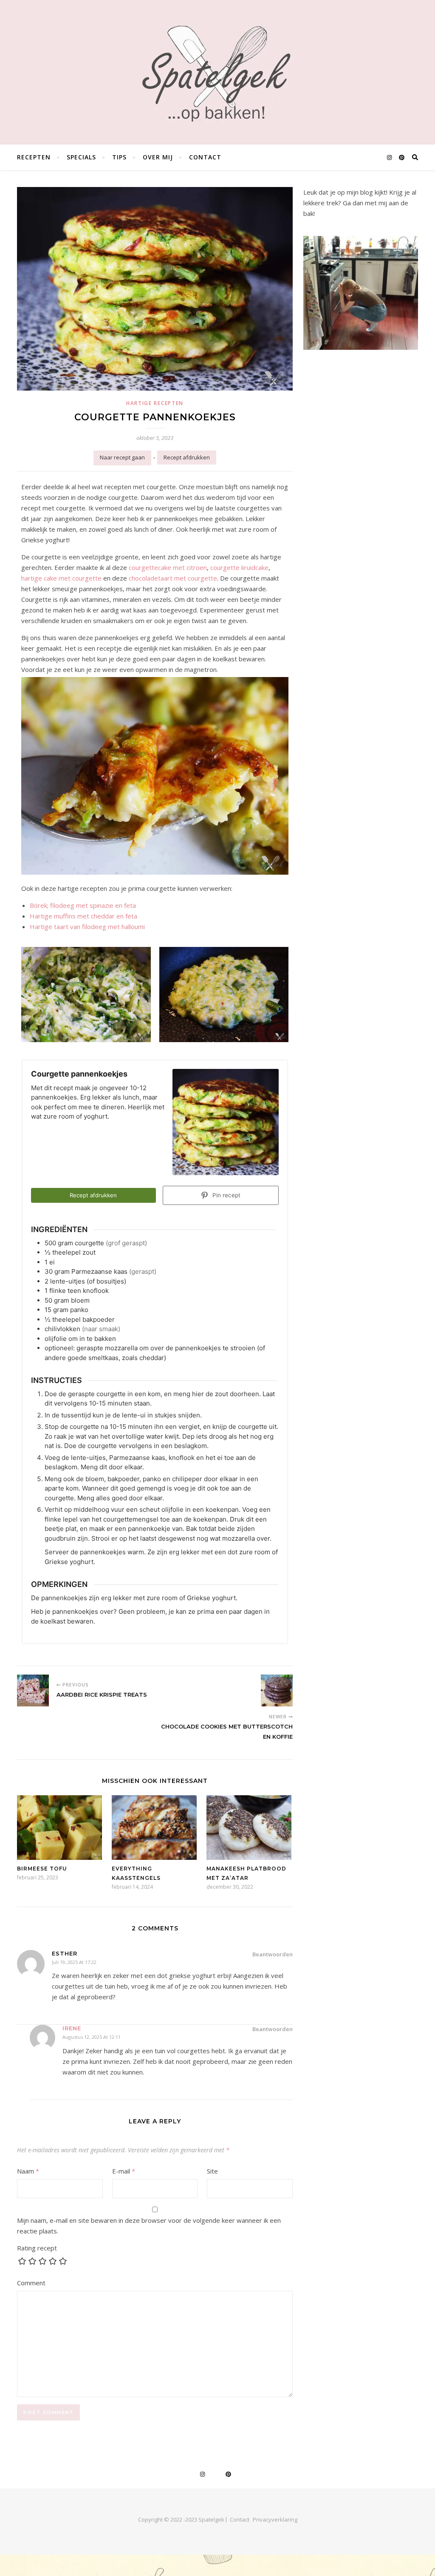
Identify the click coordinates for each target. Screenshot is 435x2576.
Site (212, 2171)
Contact (205, 157)
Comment (31, 2283)
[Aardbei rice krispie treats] (33, 1690)
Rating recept (37, 2248)
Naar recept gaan (122, 457)
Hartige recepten (155, 403)
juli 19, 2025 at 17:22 (74, 1962)
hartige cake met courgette (61, 578)
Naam (28, 2171)
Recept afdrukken (187, 457)
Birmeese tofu (42, 1869)
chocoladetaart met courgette (173, 578)
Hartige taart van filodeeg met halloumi (87, 927)
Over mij (158, 157)
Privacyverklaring (275, 2519)
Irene (72, 2028)
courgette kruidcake (239, 567)
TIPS (119, 157)
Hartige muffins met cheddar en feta (83, 916)
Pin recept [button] (226, 1195)
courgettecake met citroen (168, 567)
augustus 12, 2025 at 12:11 (92, 2037)
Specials (81, 157)
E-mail (124, 2171)
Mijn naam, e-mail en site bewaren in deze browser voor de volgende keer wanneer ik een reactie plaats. (149, 2226)
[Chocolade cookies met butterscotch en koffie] (277, 1690)
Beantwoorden (273, 1954)
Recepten (34, 157)
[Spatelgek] (218, 74)
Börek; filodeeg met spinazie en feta (83, 905)
